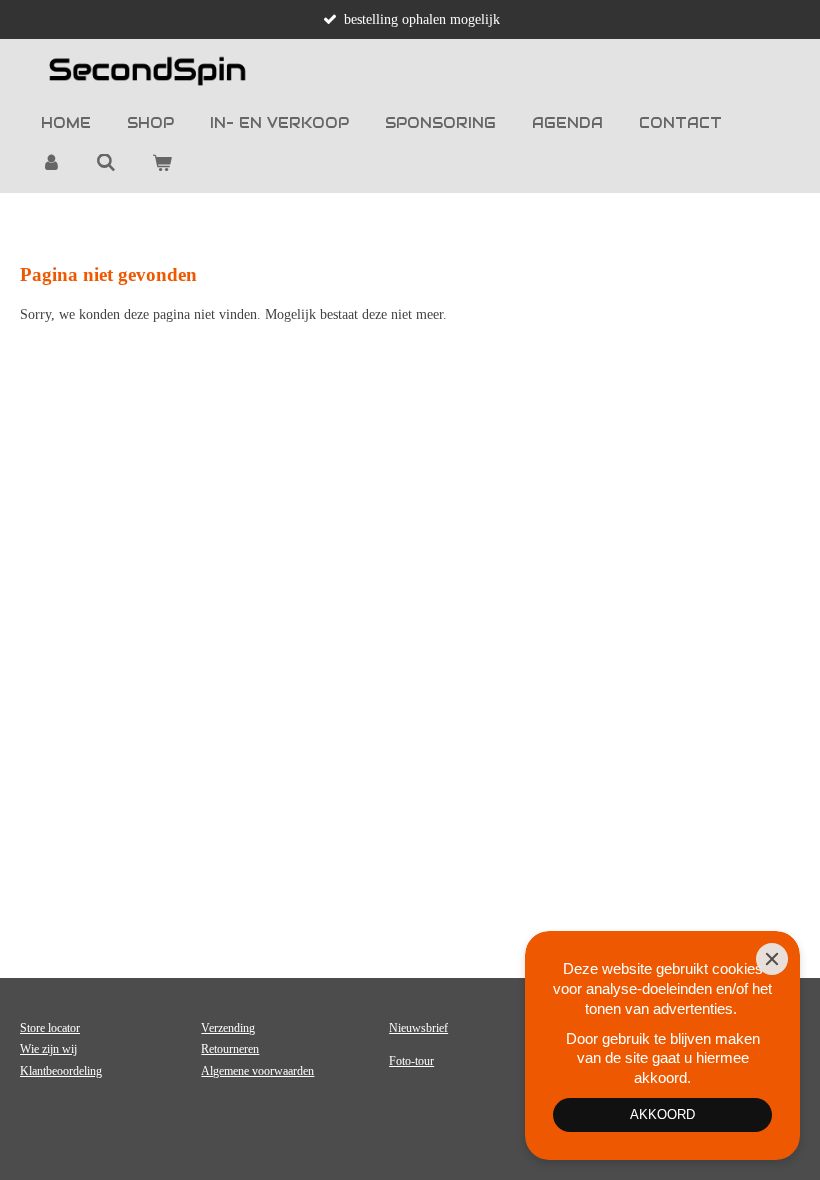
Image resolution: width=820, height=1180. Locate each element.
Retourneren (230, 1049)
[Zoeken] (107, 163)
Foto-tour (411, 1061)
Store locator (50, 1028)
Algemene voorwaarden (257, 1071)
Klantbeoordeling (61, 1071)
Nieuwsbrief (418, 1028)
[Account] (51, 163)
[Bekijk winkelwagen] (162, 163)
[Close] (772, 959)
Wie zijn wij (48, 1049)
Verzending (228, 1028)
